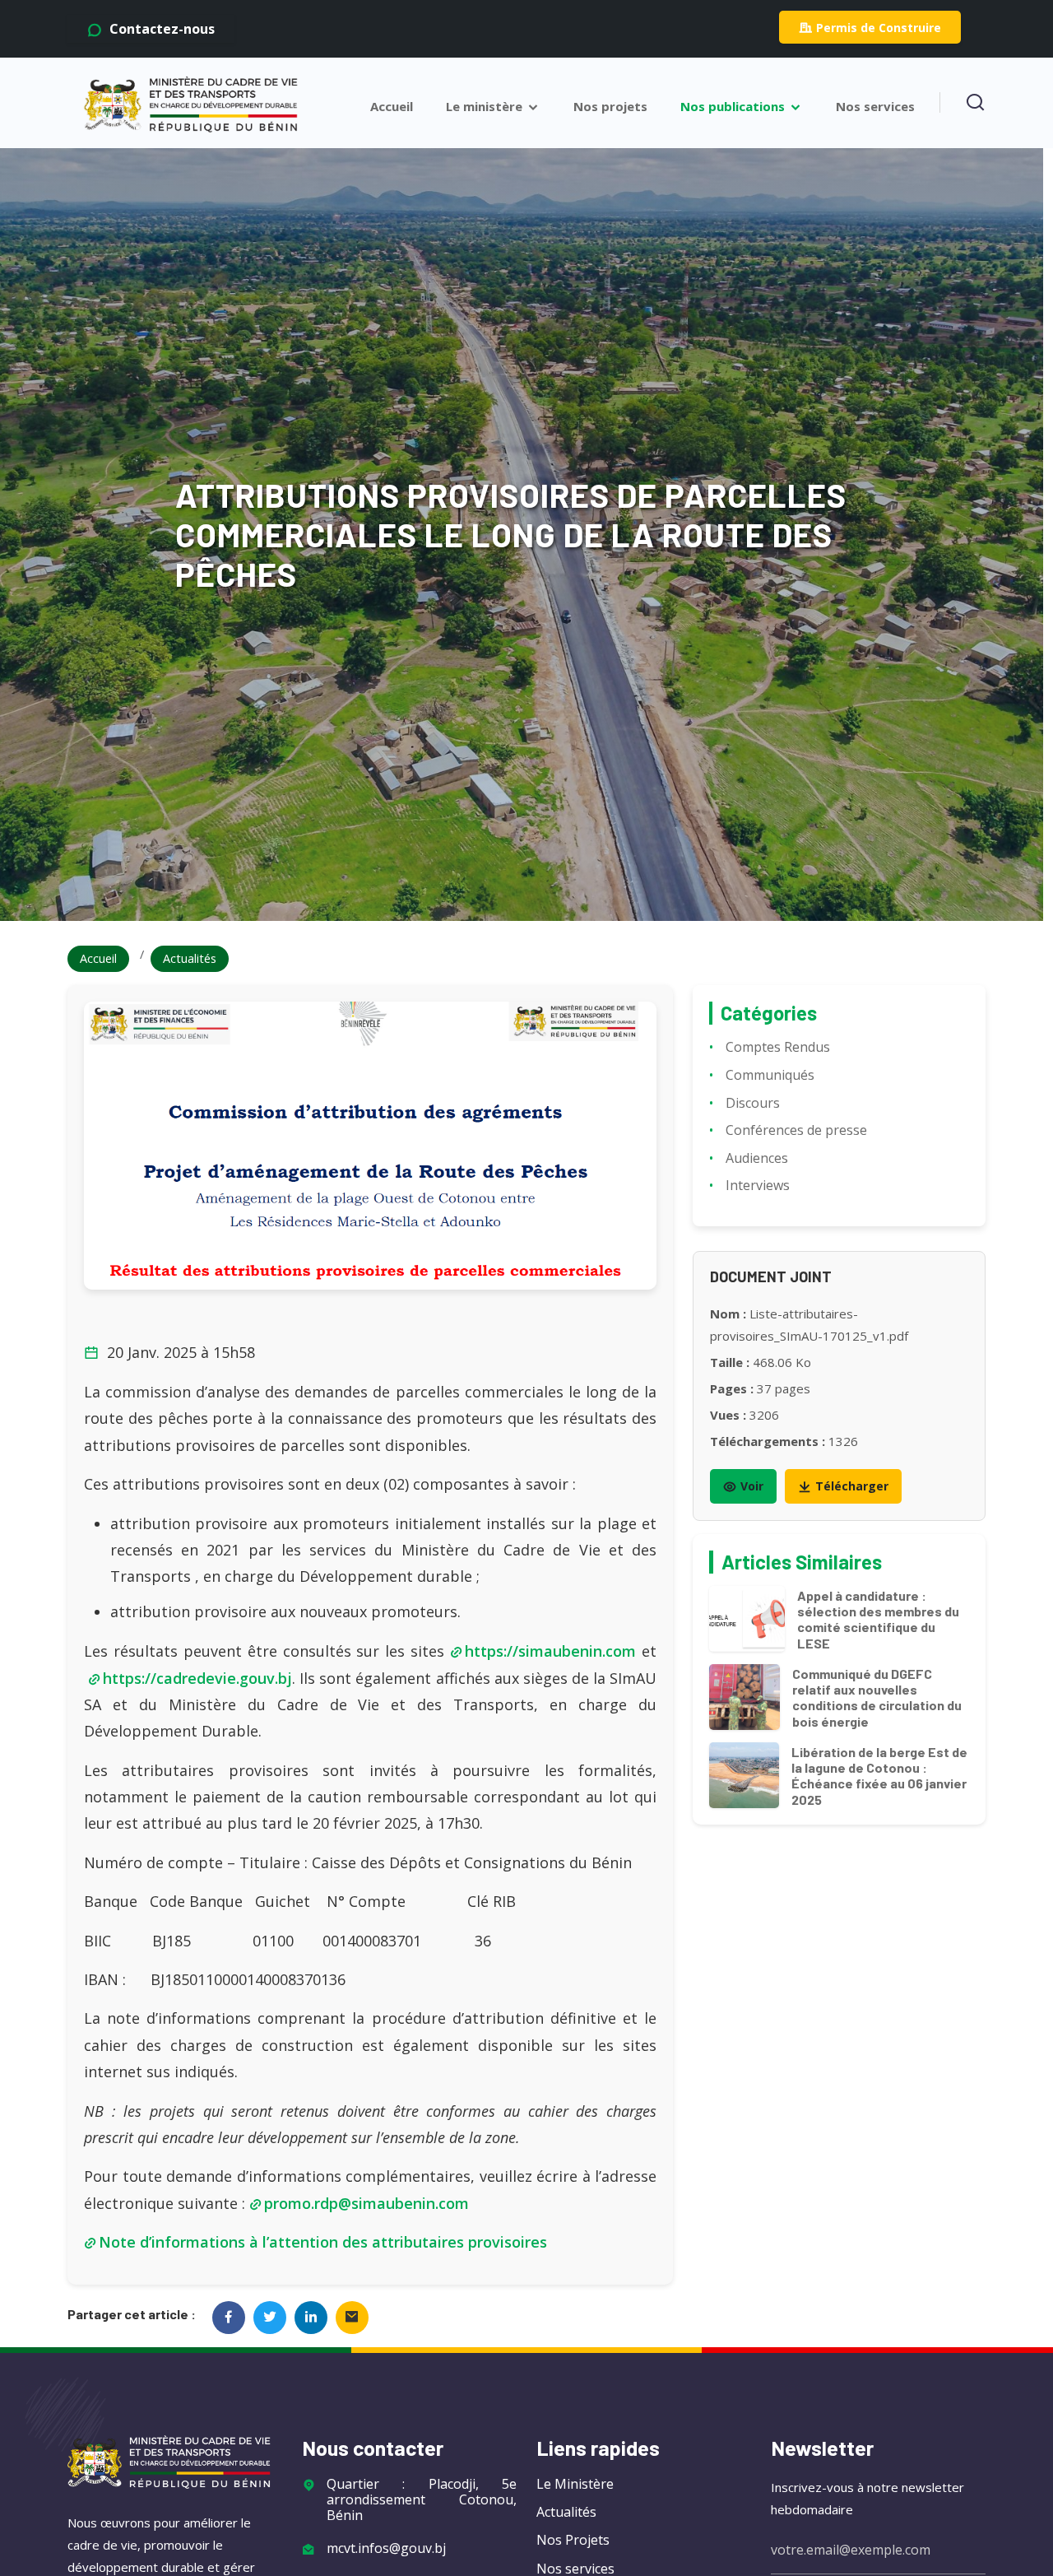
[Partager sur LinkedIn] (311, 2318)
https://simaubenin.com (550, 1651)
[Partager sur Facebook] (229, 2318)
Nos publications (734, 107)
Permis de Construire (879, 28)
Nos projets (610, 107)
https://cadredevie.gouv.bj (197, 1678)
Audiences (757, 1158)
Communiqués (770, 1075)
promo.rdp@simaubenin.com (366, 2203)
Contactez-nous (160, 29)
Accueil (392, 107)
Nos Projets (573, 2540)
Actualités (190, 958)
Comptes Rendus (778, 1047)
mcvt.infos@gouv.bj (386, 2548)
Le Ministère (575, 2484)
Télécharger (852, 1486)
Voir (752, 1486)
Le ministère (486, 107)
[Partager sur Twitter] (270, 2318)
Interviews (758, 1185)
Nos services (875, 107)
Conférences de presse (796, 1130)
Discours (753, 1103)
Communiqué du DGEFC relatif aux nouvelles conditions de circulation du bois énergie (877, 1697)
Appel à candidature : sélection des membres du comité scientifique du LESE (878, 1619)
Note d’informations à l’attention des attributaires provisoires (323, 2242)
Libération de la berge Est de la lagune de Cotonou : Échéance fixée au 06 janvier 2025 (879, 1776)
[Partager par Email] (352, 2318)
